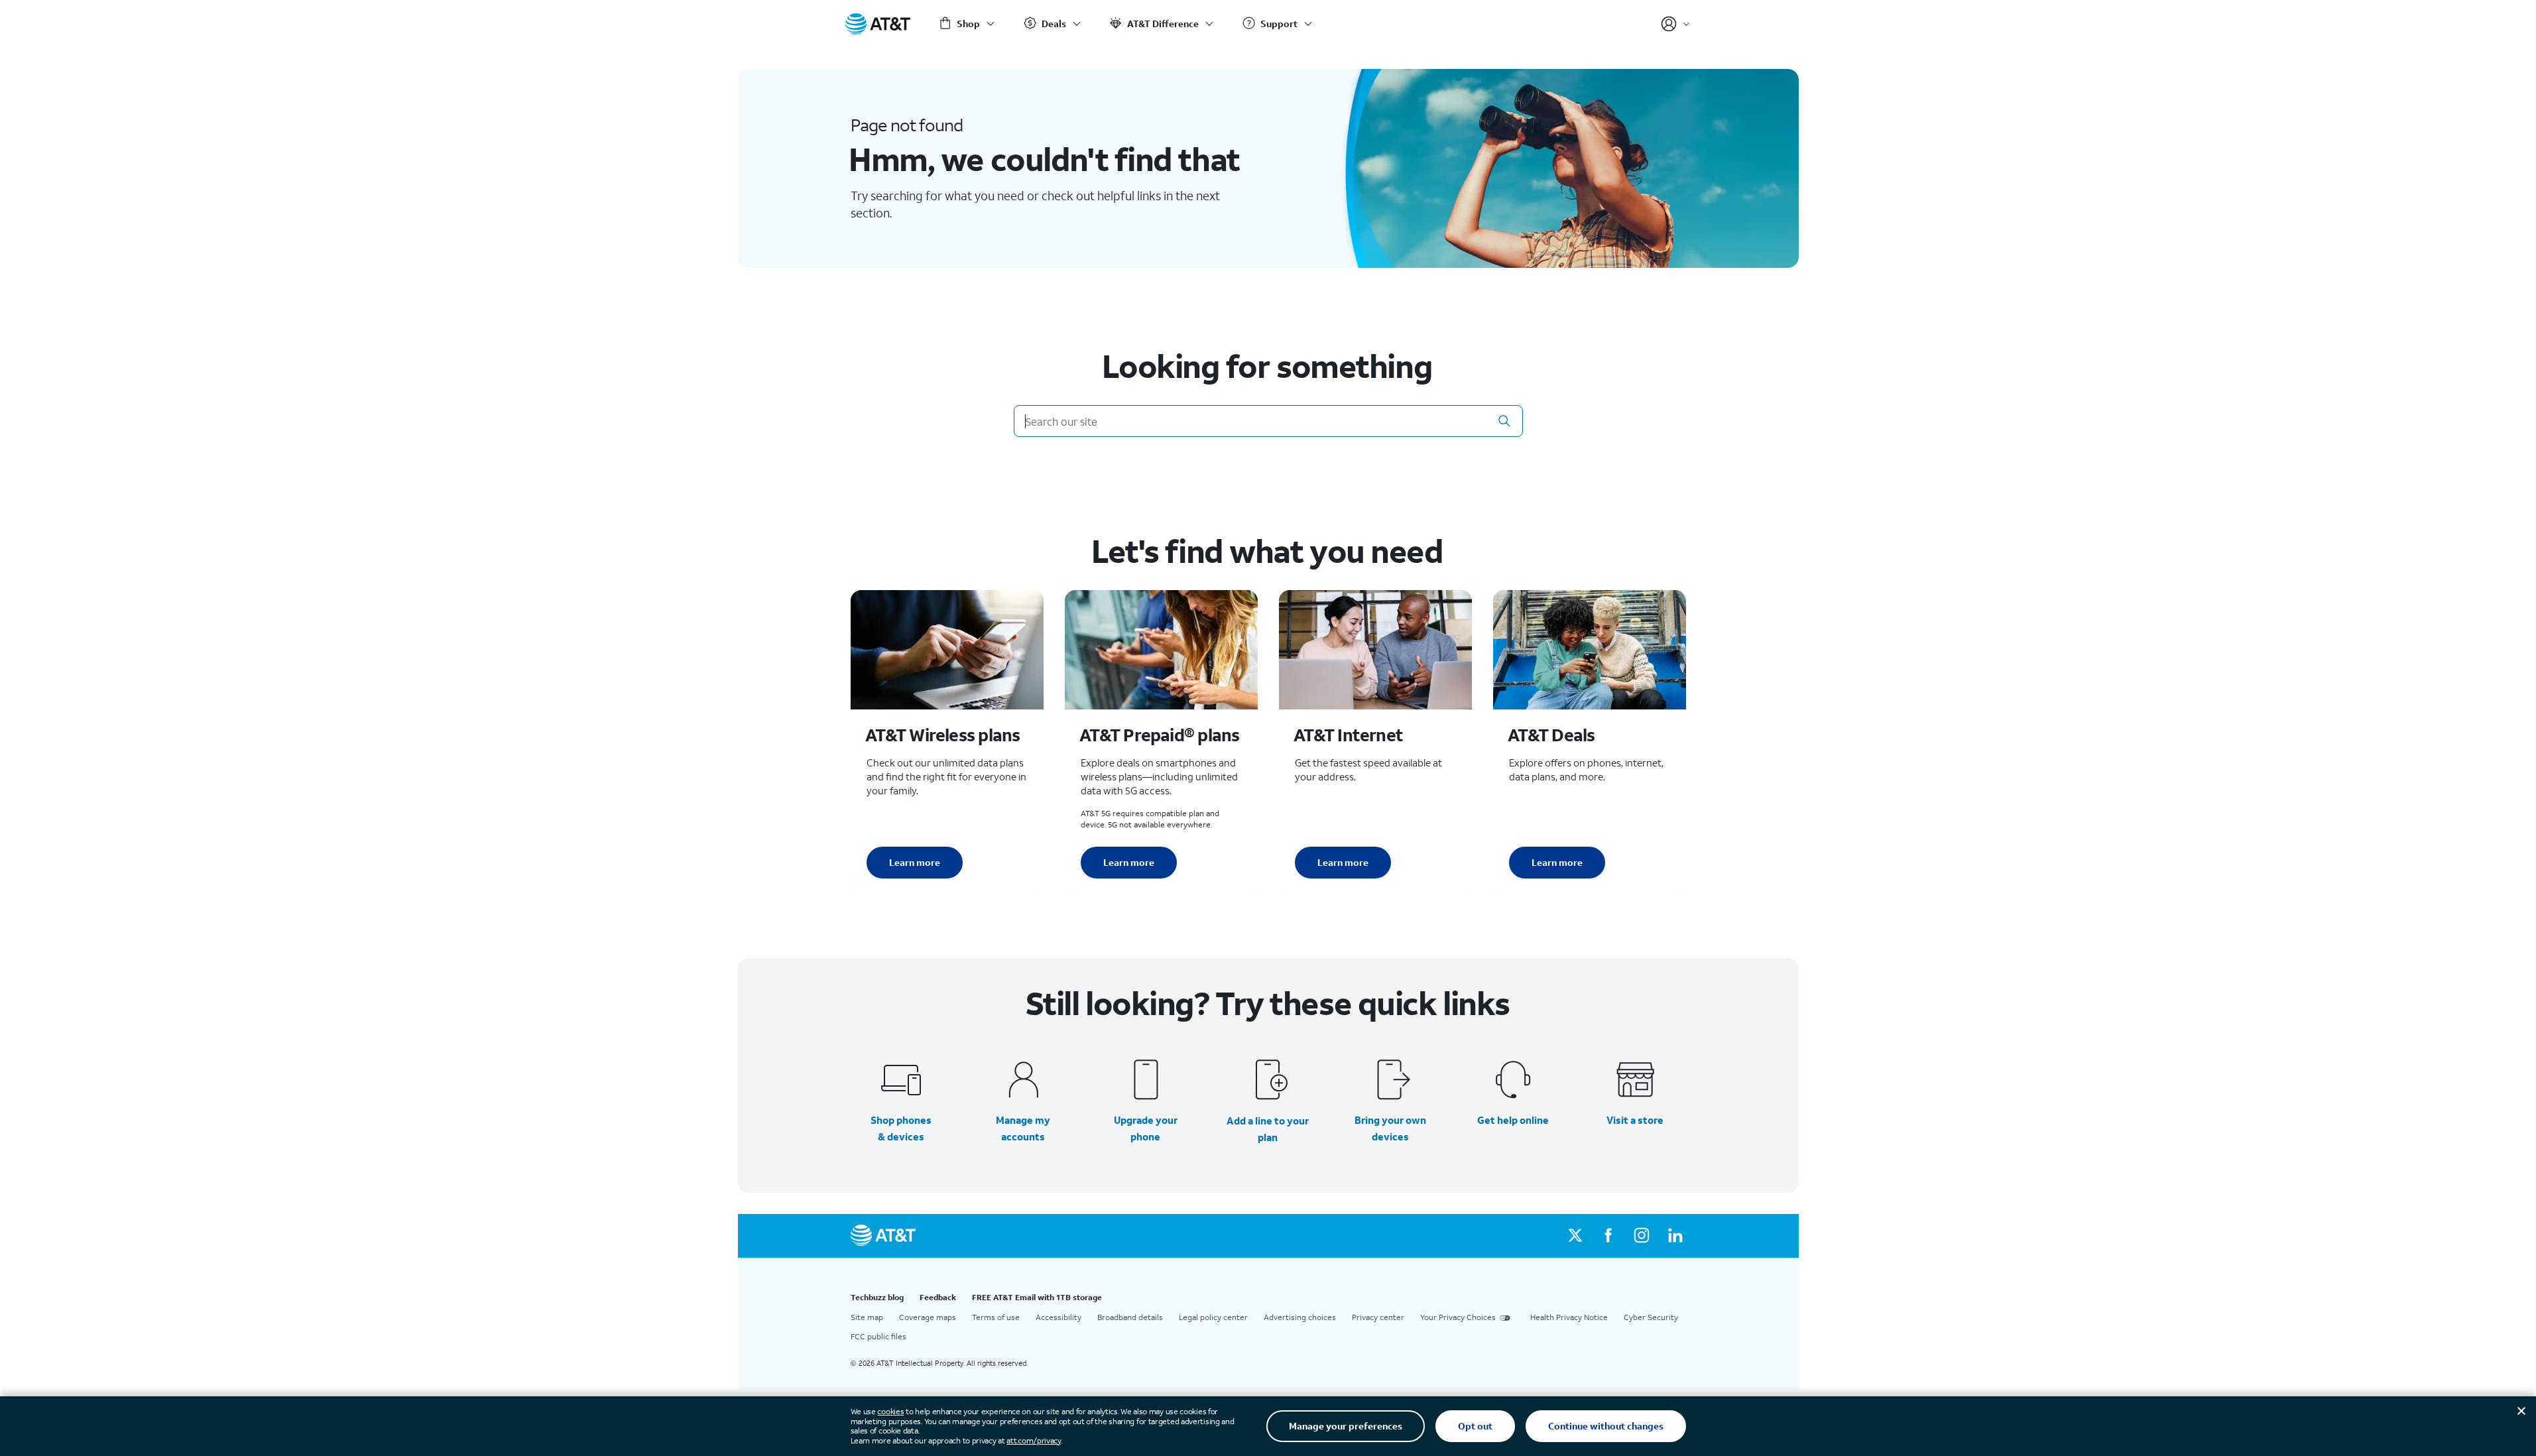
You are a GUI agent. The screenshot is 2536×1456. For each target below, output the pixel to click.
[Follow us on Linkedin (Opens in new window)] (1675, 1236)
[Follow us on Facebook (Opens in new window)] (1608, 1236)
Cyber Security (1651, 1317)
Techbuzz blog (877, 1297)
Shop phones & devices (901, 1128)
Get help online (1513, 1120)
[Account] (1676, 24)
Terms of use (996, 1317)
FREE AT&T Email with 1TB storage (1037, 1297)
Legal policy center (1213, 1317)
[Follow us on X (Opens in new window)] (1575, 1236)
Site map (867, 1317)
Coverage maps (928, 1317)
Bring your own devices (1390, 1128)
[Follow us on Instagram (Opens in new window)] (1642, 1236)
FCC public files (878, 1336)
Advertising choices (1300, 1317)
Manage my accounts (1023, 1128)
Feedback (938, 1297)
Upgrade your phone (1146, 1128)
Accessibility (1058, 1317)
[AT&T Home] (878, 24)
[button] (1504, 421)
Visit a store (1635, 1120)
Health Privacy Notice (1569, 1317)
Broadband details (1130, 1317)
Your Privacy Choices (1458, 1317)
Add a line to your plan (1268, 1129)
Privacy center (1378, 1317)
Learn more (915, 862)
